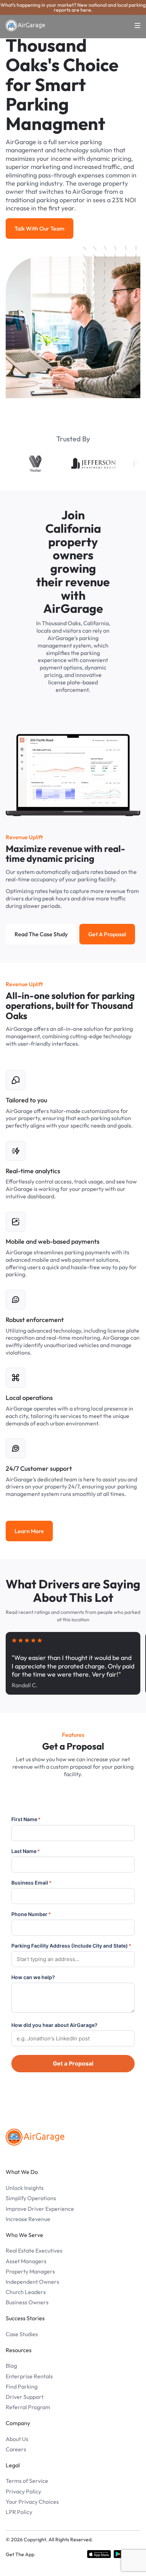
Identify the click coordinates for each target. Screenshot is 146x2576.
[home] (26, 26)
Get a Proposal (73, 2063)
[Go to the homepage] (35, 2137)
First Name (26, 1819)
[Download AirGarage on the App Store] (99, 2554)
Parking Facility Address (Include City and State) (71, 1946)
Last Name (26, 1851)
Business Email (32, 1883)
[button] (133, 26)
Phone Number (31, 1914)
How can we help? (33, 1977)
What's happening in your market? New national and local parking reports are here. (73, 7)
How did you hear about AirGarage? (54, 2025)
